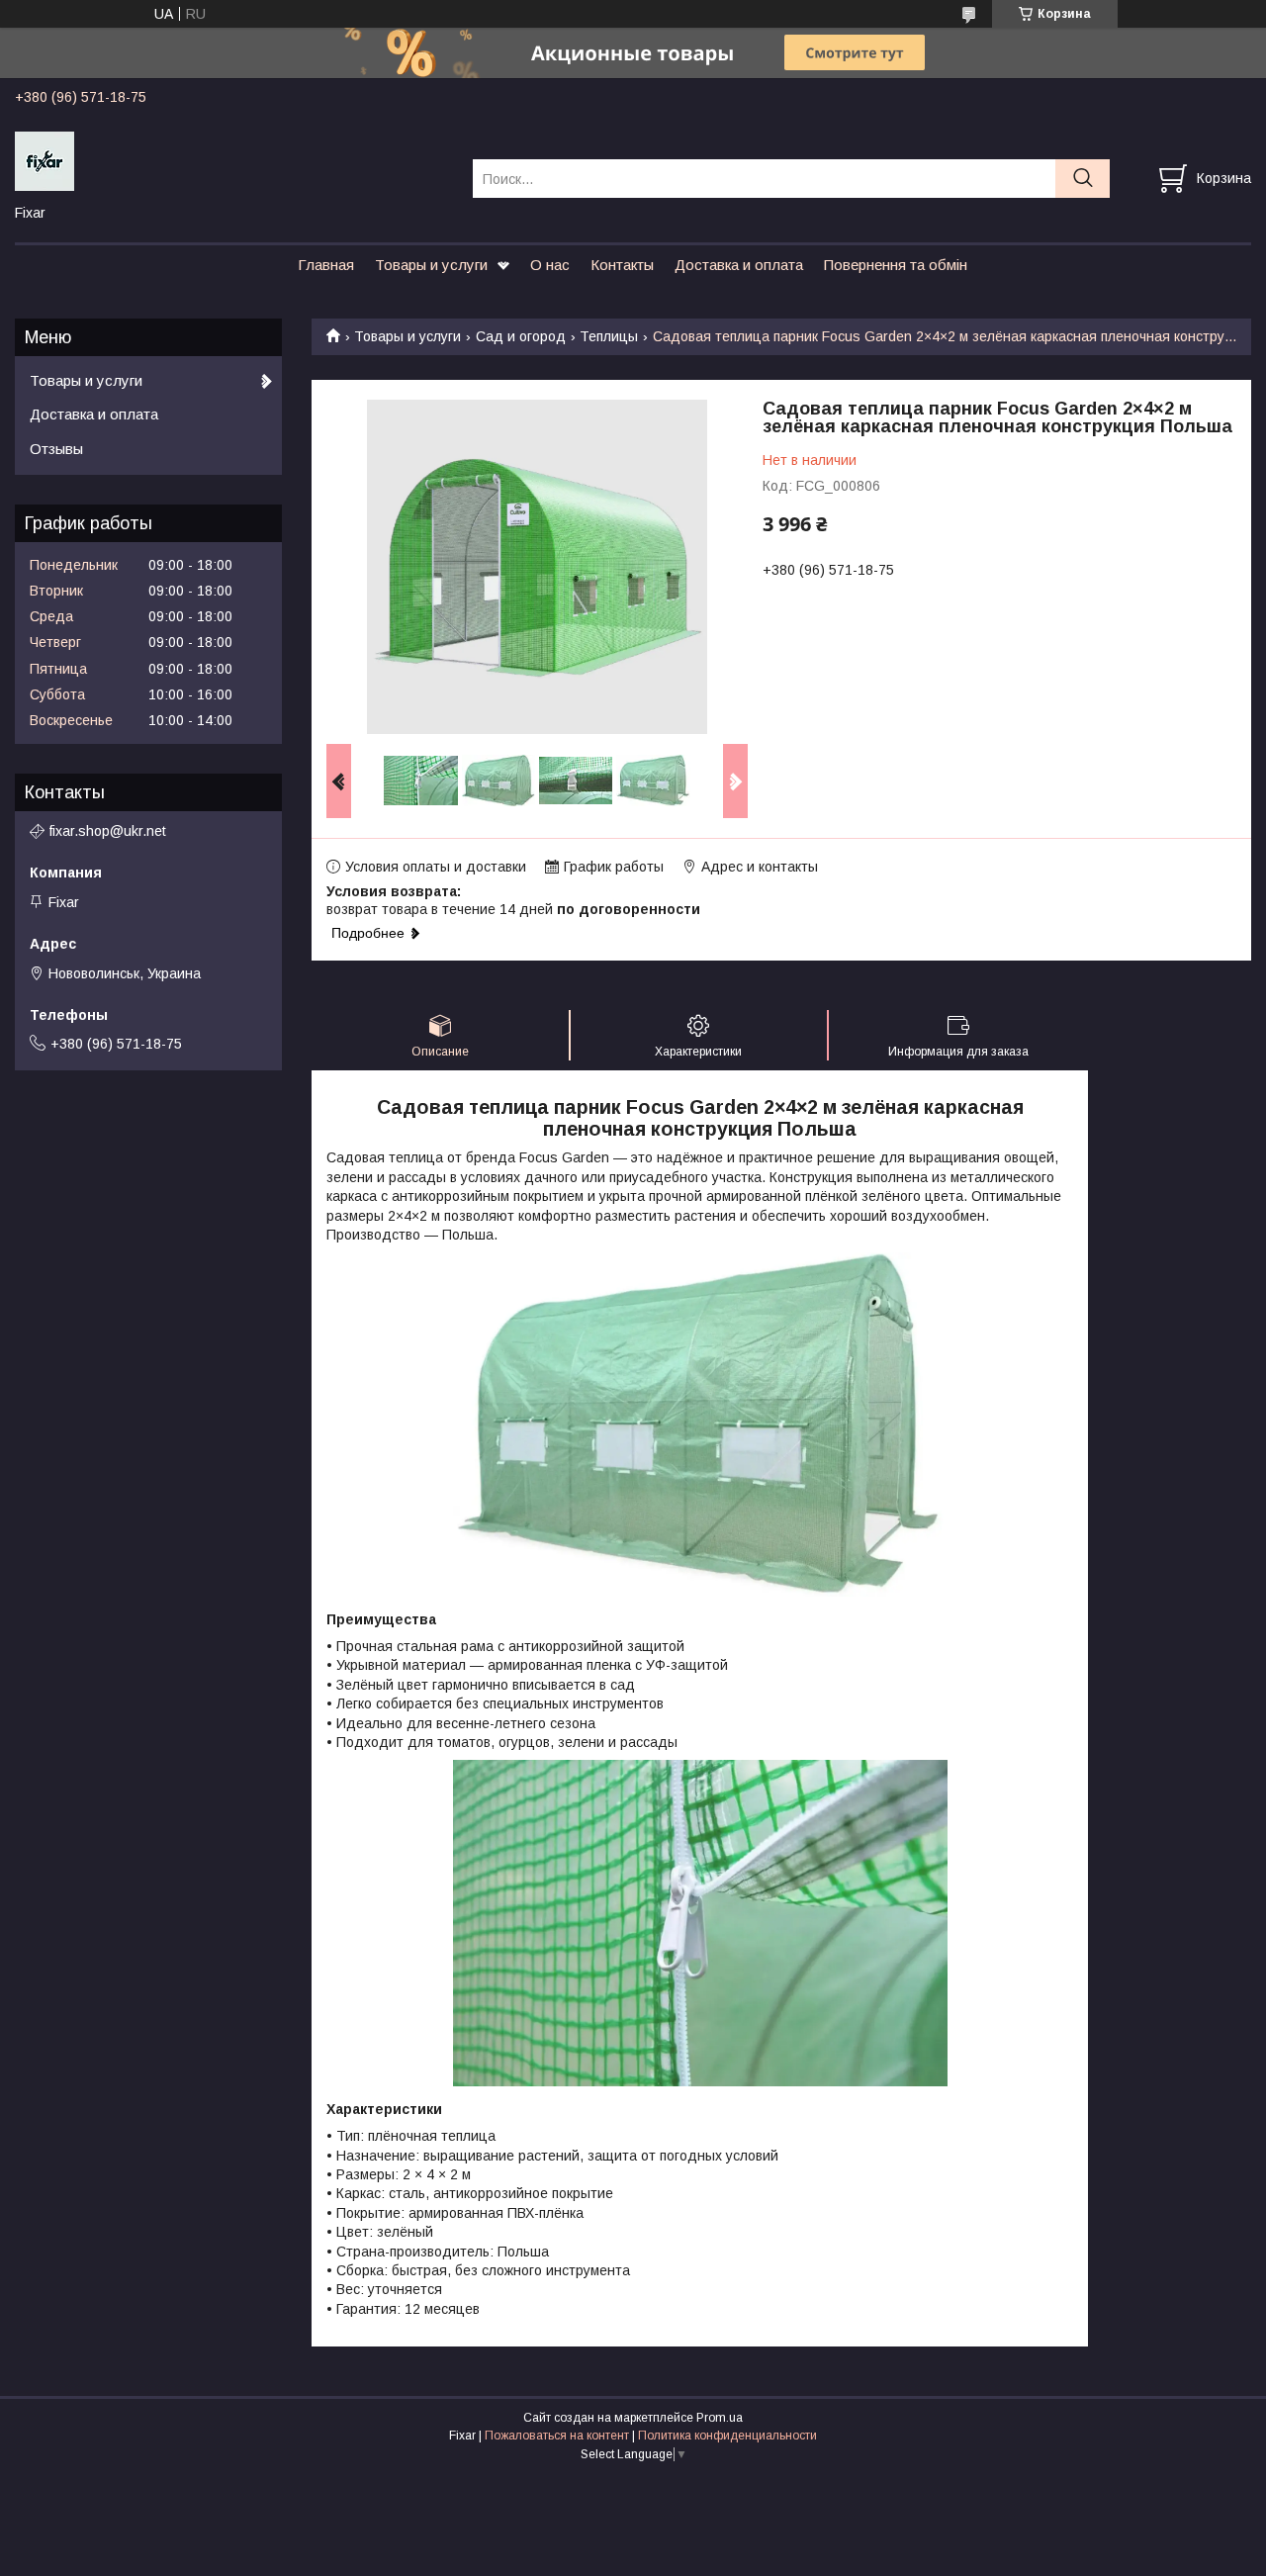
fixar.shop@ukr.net (108, 831)
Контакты (622, 265)
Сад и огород (521, 336)
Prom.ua (720, 2418)
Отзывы (56, 449)
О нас (550, 265)
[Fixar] (231, 160)
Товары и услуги (431, 265)
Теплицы (609, 336)
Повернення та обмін (896, 265)
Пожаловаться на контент (557, 2436)
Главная (326, 265)
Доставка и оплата (739, 265)
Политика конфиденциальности (727, 2436)
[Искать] (1083, 179)
